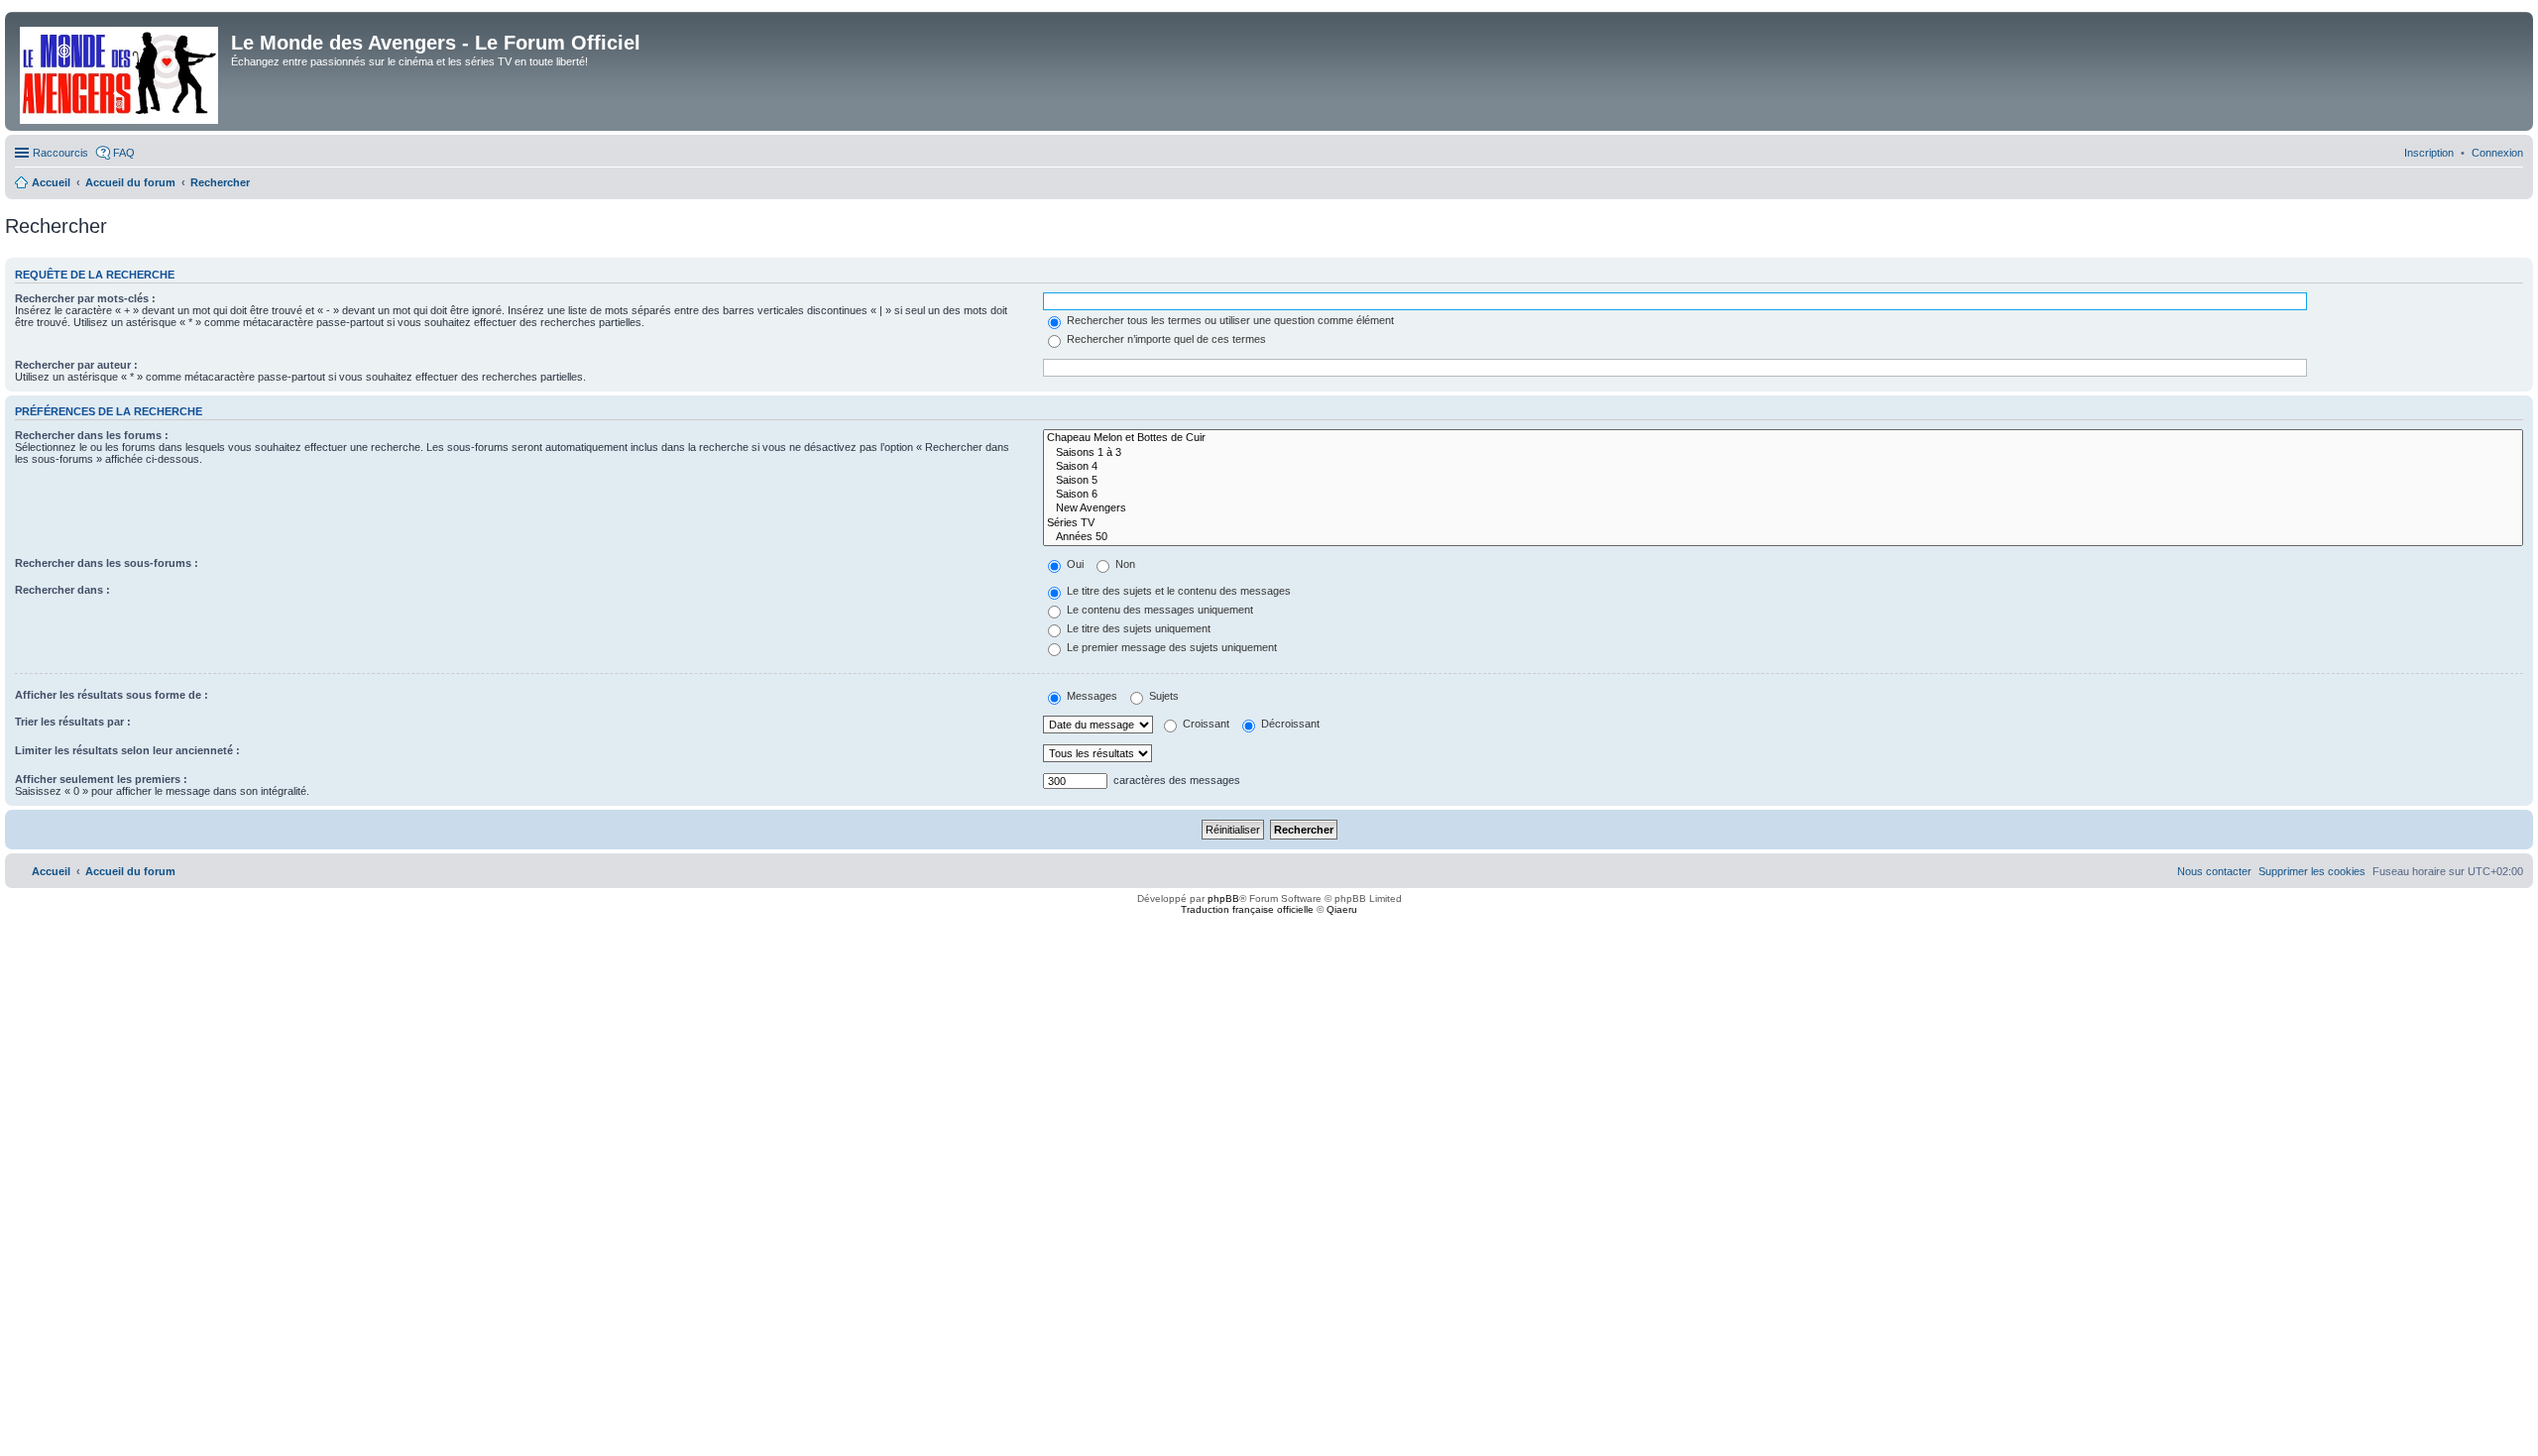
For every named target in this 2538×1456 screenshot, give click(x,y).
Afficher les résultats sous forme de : (112, 695)
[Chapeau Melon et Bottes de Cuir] (1783, 438)
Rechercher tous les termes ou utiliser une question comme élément (1229, 320)
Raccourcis (60, 153)
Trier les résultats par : (73, 722)
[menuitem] (2497, 153)
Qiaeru (1342, 909)
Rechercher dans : (62, 590)
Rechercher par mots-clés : (85, 298)
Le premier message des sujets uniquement (1170, 647)
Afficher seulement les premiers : (101, 779)
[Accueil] (120, 71)
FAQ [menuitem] (124, 153)
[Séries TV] (1783, 523)
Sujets (1162, 696)
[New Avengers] (1783, 508)
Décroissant (1289, 724)
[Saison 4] (1783, 467)
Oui (1074, 564)
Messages (1091, 696)
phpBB (1223, 898)
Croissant (1205, 724)
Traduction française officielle (1247, 909)
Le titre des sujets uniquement (1137, 628)
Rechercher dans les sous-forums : (107, 563)
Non (1124, 564)
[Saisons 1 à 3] (1783, 453)
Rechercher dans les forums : (92, 435)
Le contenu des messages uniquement (1158, 610)
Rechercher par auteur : (76, 365)
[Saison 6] (1783, 495)
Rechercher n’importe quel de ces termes (1165, 339)
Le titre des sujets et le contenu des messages (1177, 591)
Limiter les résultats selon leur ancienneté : (127, 750)
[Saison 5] (1783, 481)
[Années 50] (1783, 537)
